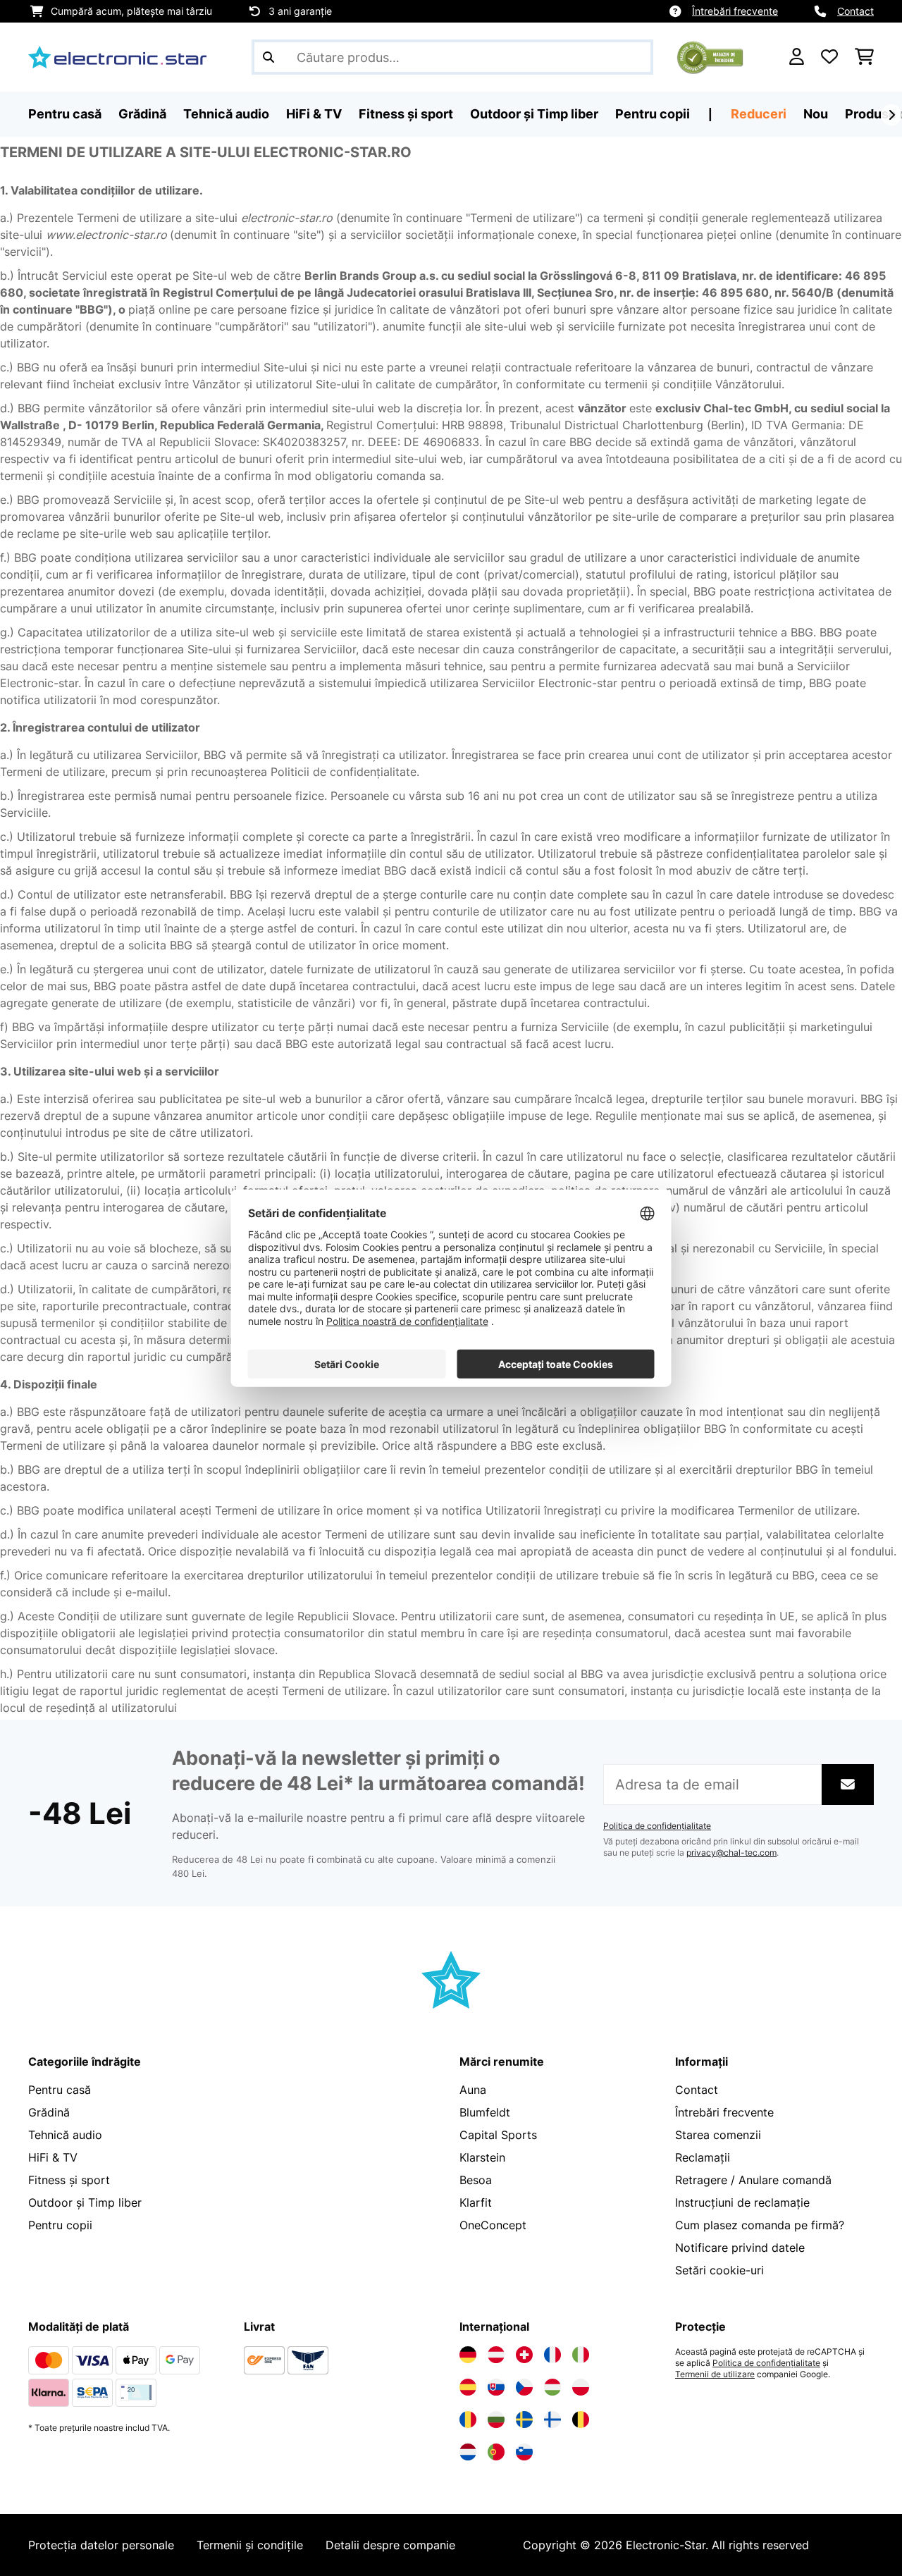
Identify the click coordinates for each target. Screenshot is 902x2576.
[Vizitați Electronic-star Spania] (468, 2387)
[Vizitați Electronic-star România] (468, 2420)
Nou (816, 114)
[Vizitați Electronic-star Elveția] (524, 2355)
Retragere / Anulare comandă (753, 2180)
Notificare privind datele (740, 2248)
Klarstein (482, 2157)
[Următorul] (891, 115)
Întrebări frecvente (735, 11)
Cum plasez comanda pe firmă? (760, 2225)
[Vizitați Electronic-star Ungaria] (552, 2387)
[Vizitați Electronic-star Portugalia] (496, 2452)
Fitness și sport (69, 2180)
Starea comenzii (718, 2135)
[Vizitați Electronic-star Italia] (581, 2355)
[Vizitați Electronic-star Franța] (552, 2355)
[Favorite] (829, 57)
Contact (855, 11)
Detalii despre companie (390, 2545)
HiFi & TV (53, 2157)
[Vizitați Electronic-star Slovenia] (524, 2452)
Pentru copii (60, 2225)
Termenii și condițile (250, 2545)
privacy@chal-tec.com (731, 1853)
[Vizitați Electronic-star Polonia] (581, 2387)
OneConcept (493, 2225)
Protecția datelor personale (101, 2545)
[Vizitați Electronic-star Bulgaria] (496, 2420)
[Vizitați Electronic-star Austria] (496, 2355)
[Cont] (797, 57)
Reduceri (759, 114)
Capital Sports (498, 2135)
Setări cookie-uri (719, 2270)
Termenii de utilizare (715, 2374)
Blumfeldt (485, 2112)
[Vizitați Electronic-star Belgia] (581, 2420)
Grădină (49, 2112)
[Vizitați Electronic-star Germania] (468, 2355)
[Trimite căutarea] (268, 57)
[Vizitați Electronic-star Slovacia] (496, 2387)
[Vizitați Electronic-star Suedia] (524, 2420)
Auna (473, 2090)
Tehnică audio (65, 2135)
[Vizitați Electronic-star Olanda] (468, 2452)
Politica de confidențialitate (657, 1826)
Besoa (476, 2180)
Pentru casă (60, 2090)
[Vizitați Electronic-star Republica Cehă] (524, 2387)
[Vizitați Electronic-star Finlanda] (552, 2420)
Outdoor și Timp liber (85, 2202)
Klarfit (476, 2202)
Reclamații (703, 2157)
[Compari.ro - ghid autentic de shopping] (710, 56)
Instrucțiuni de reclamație (742, 2202)
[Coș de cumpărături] (864, 57)
